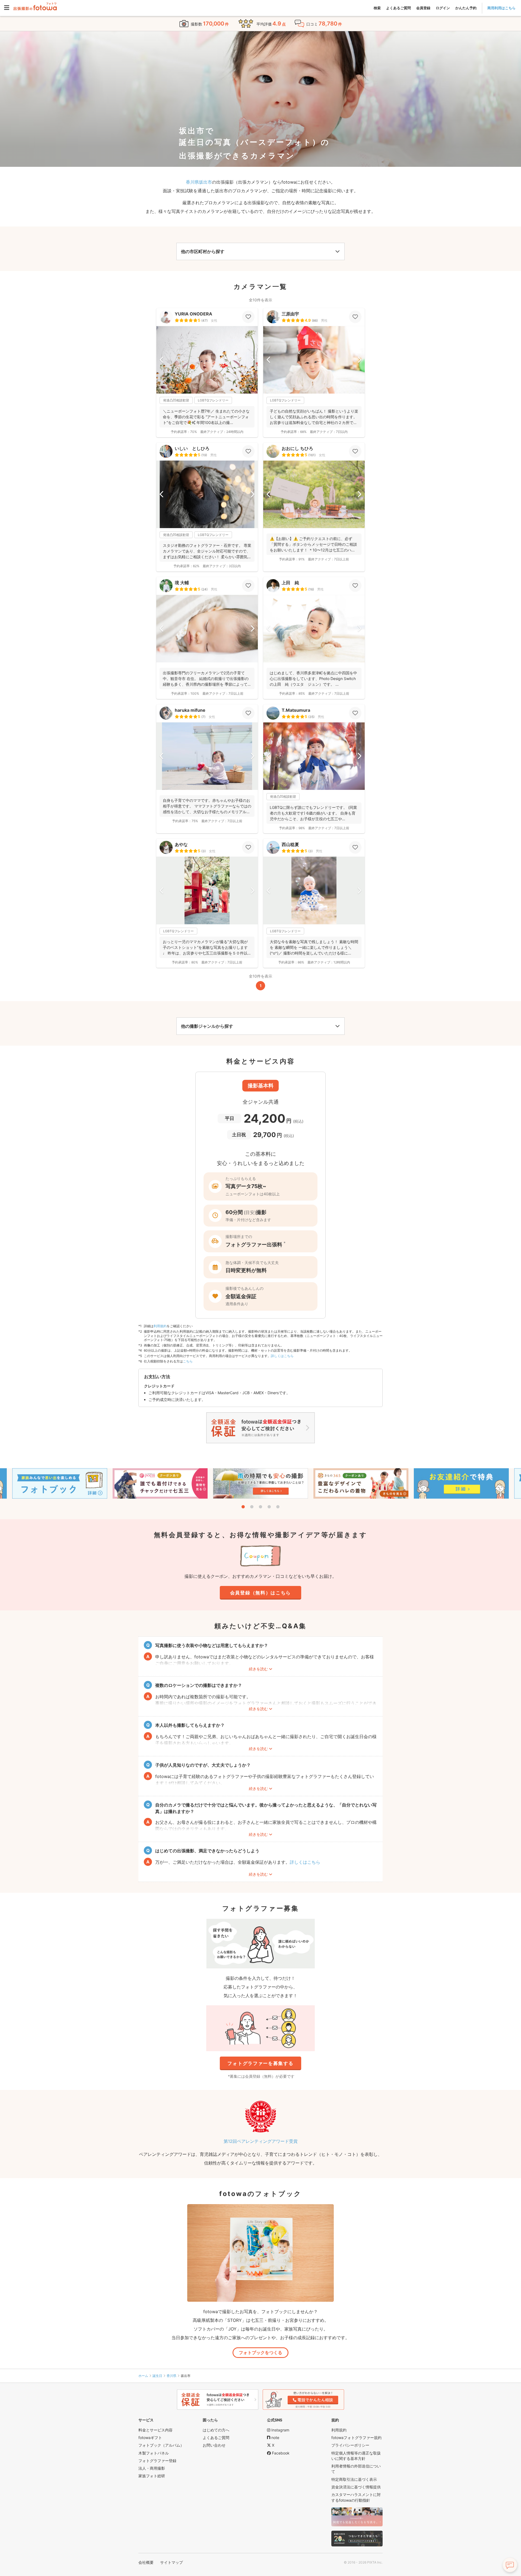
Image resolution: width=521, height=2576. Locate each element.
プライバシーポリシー (350, 2445)
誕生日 (157, 2376)
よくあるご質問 (398, 8)
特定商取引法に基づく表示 (354, 2479)
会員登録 (423, 8)
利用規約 (160, 1326)
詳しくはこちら (282, 1356)
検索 (377, 8)
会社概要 (146, 2562)
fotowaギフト (150, 2438)
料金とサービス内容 (155, 2430)
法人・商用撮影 (152, 2468)
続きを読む (258, 1669)
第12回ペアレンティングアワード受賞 (261, 2141)
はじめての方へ (216, 2430)
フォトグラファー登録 (157, 2461)
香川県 (171, 2376)
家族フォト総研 (152, 2476)
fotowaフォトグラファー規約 (356, 2438)
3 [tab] (260, 1507)
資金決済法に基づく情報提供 (356, 2487)
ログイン (443, 8)
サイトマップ (171, 2562)
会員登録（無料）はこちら (260, 1593)
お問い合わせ (214, 2445)
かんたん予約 (466, 8)
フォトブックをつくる (260, 2352)
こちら (188, 1361)
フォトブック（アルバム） (161, 2445)
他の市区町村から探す (203, 251)
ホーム (143, 2376)
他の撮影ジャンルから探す (207, 1026)
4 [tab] (269, 1507)
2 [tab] (252, 1507)
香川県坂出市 (199, 182)
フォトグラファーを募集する (260, 2063)
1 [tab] (243, 1507)
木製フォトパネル (154, 2453)
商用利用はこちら (501, 8)
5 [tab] (278, 1507)
